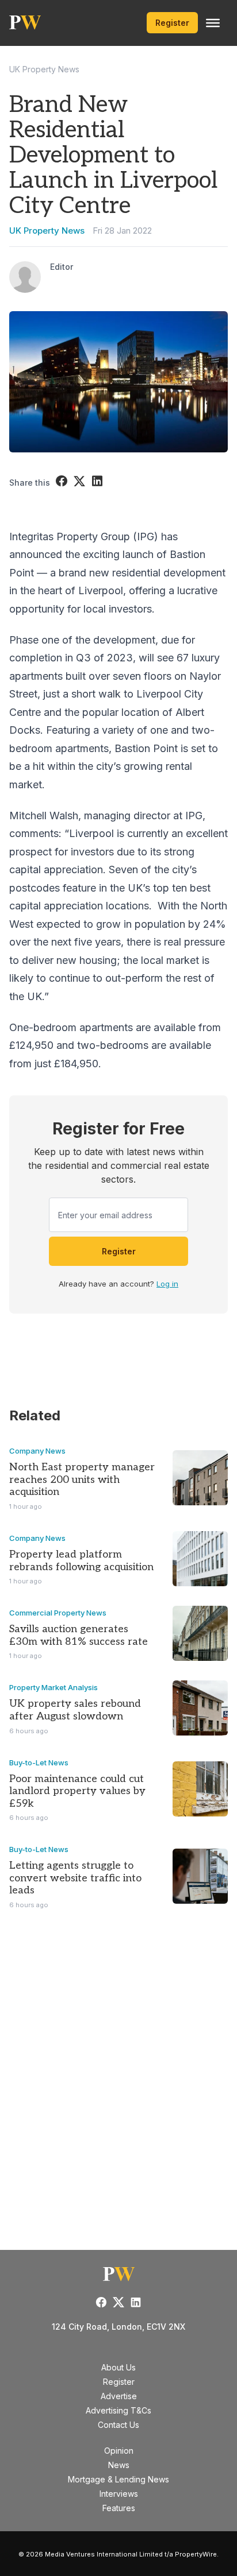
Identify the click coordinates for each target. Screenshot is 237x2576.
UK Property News (44, 69)
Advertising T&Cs (118, 2410)
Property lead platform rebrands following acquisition (81, 1561)
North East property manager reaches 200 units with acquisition (82, 1479)
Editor (62, 267)
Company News (37, 1451)
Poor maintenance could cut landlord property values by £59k (77, 1791)
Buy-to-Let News (39, 1762)
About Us (118, 2367)
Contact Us (118, 2425)
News (119, 2465)
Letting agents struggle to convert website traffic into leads (75, 1878)
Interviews (119, 2494)
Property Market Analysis (53, 1687)
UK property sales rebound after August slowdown (75, 1710)
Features (119, 2508)
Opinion (119, 2451)
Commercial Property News (58, 1613)
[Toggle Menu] (213, 23)
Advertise (119, 2396)
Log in (167, 1284)
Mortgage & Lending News (118, 2479)
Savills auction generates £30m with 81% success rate (79, 1635)
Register (172, 23)
